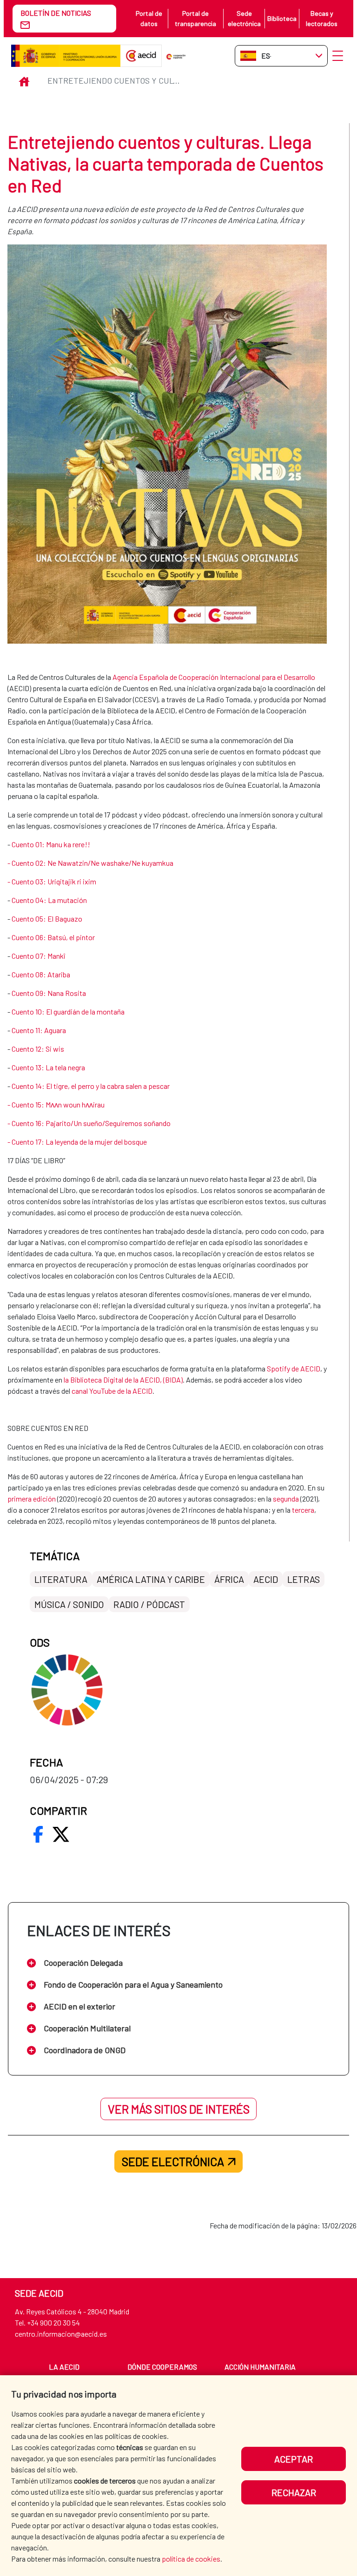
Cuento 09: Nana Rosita (49, 993)
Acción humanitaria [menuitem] (260, 2367)
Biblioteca (282, 18)
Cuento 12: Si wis (38, 1049)
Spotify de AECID (294, 1368)
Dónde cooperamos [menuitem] (162, 2367)
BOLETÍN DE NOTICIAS (56, 13)
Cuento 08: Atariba (42, 974)
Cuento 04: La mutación (49, 900)
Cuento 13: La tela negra (48, 1067)
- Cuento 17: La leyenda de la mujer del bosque (77, 1142)
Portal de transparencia (195, 18)
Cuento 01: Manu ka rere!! (51, 844)
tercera (303, 1510)
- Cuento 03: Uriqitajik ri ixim (52, 881)
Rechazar (294, 2492)
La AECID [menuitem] (64, 2367)
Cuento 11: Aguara (39, 1030)
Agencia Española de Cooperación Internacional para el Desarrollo (214, 677)
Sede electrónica (244, 18)
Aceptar (294, 2459)
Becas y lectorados (322, 18)
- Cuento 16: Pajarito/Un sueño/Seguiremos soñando (89, 1123)
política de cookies (191, 2559)
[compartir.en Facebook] (38, 1834)
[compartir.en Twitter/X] (61, 1834)
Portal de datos (149, 18)
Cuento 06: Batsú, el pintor (53, 937)
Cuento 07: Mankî (38, 956)
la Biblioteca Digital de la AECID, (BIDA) (123, 1380)
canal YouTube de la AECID (112, 1391)
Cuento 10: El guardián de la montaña (68, 1011)
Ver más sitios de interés (179, 2109)
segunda (286, 1499)
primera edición (32, 1499)
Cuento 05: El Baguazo (47, 919)
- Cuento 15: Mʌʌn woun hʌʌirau (56, 1104)
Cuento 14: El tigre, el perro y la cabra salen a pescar (91, 1086)
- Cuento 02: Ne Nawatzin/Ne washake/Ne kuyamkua (90, 863)
